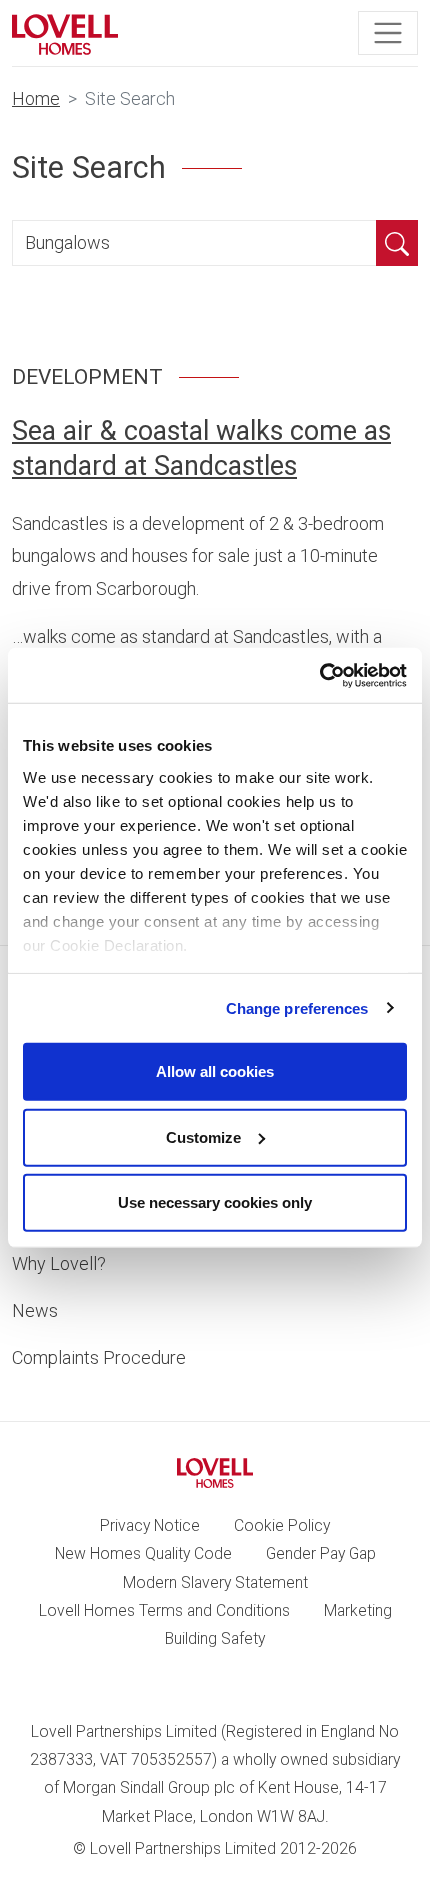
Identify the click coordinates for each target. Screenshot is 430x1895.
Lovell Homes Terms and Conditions (164, 1610)
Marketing (358, 1610)
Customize (203, 1136)
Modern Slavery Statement (215, 1582)
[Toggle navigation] (388, 33)
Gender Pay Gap (321, 1553)
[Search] (397, 243)
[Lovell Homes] (65, 33)
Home (36, 98)
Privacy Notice (150, 1525)
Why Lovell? (59, 1263)
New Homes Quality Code (143, 1553)
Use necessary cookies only (215, 1202)
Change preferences (297, 1007)
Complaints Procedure (99, 1357)
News (35, 1310)
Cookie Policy (282, 1525)
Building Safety (215, 1638)
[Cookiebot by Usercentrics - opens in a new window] (319, 675)
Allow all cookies (215, 1071)
